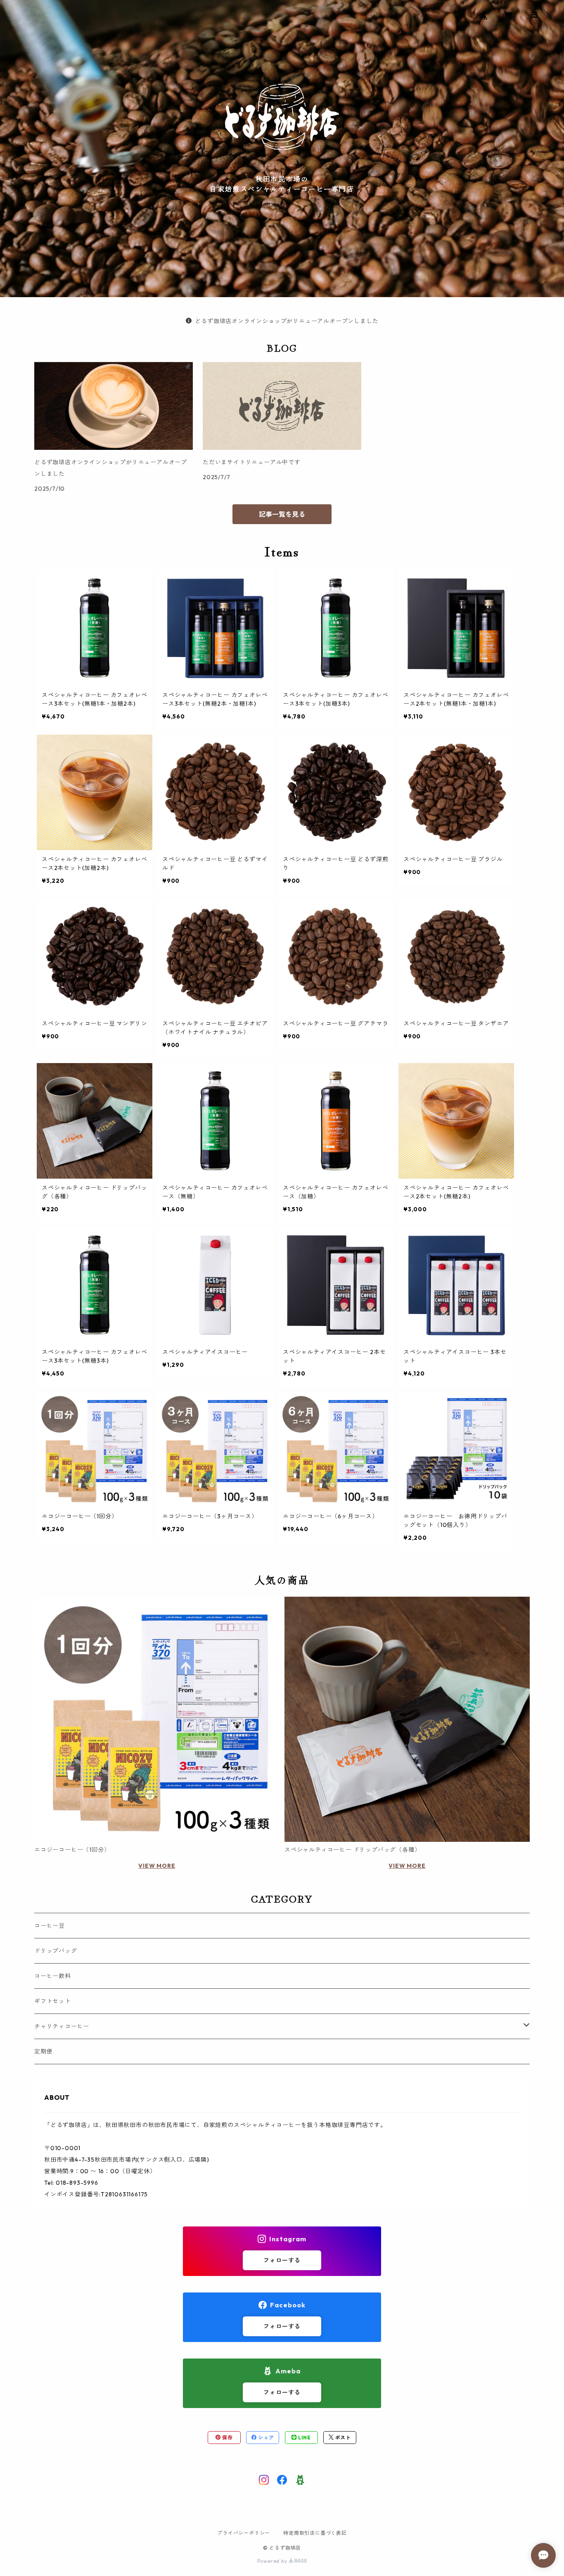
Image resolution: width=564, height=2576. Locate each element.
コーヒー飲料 (53, 1976)
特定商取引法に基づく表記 (315, 2533)
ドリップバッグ (56, 1951)
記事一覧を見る (282, 514)
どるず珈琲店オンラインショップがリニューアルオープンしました (287, 321)
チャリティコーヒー (62, 2026)
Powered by (273, 2561)
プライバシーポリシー (244, 2533)
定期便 (43, 2051)
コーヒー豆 (50, 1926)
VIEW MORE (157, 1866)
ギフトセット (53, 2001)
